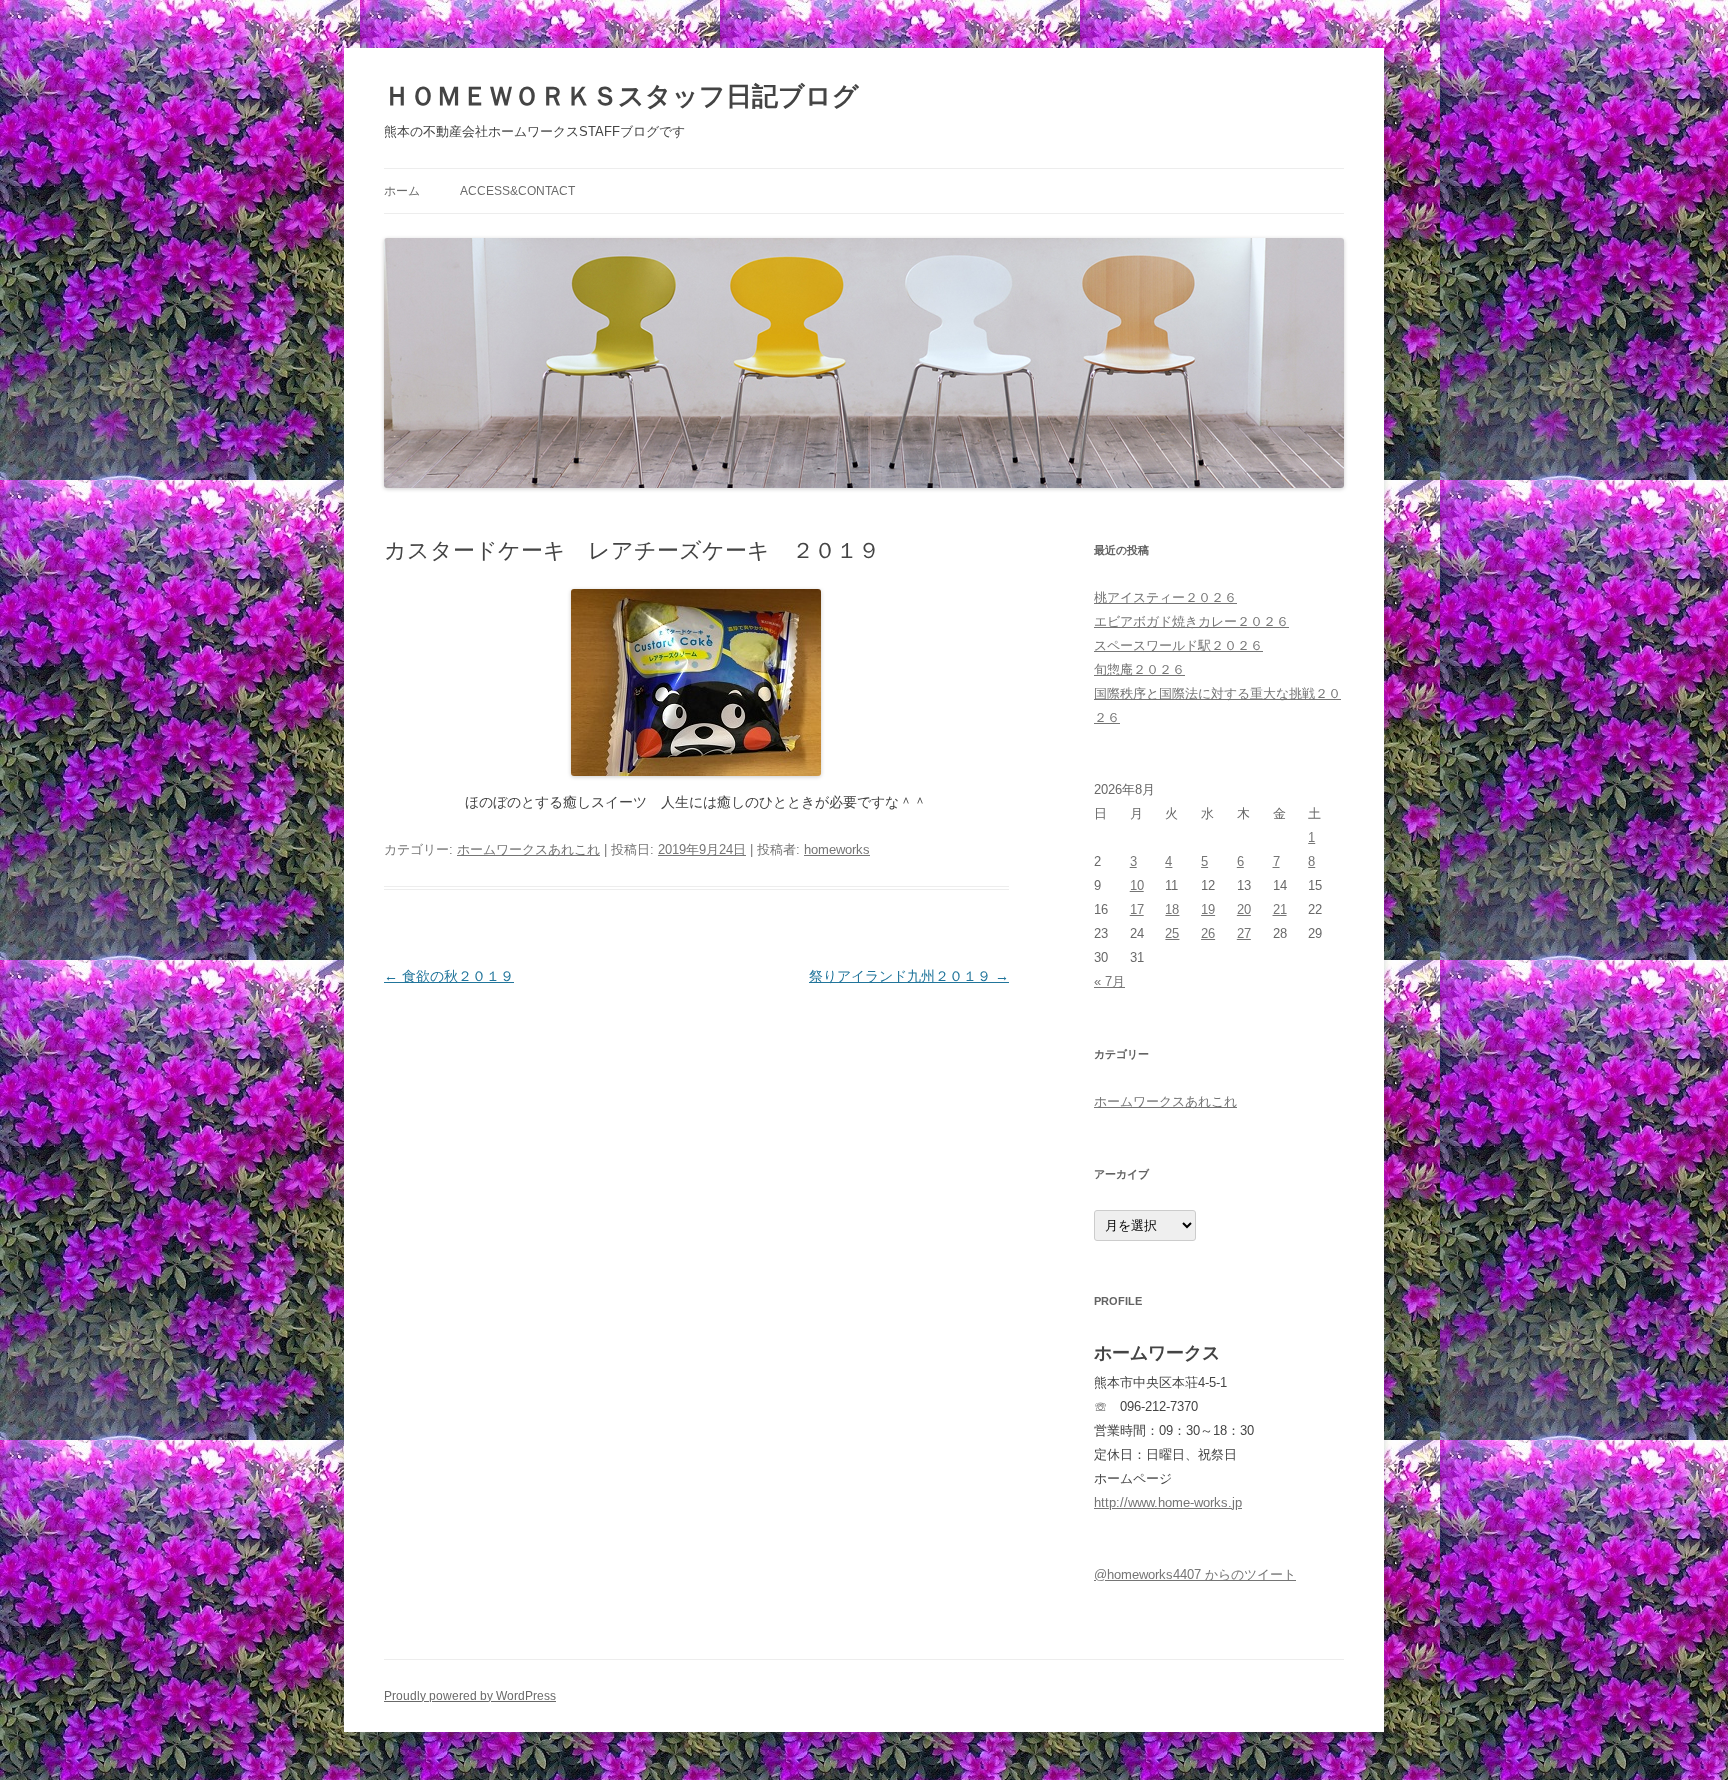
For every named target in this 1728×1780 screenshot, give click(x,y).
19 (1208, 909)
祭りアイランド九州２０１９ (909, 976)
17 (1137, 909)
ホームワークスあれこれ (528, 849)
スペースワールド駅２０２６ (1178, 645)
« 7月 (1109, 981)
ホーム (402, 191)
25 (1172, 933)
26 (1208, 933)
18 (1172, 909)
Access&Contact (517, 191)
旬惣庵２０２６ (1139, 669)
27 (1244, 933)
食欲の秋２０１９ (449, 976)
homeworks (837, 849)
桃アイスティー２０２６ (1165, 597)
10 (1137, 885)
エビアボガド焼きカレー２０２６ (1191, 621)
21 (1280, 909)
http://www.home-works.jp (1168, 1502)
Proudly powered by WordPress (470, 1696)
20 (1244, 909)
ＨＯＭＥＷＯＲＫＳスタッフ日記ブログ (621, 96)
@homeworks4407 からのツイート (1195, 1574)
